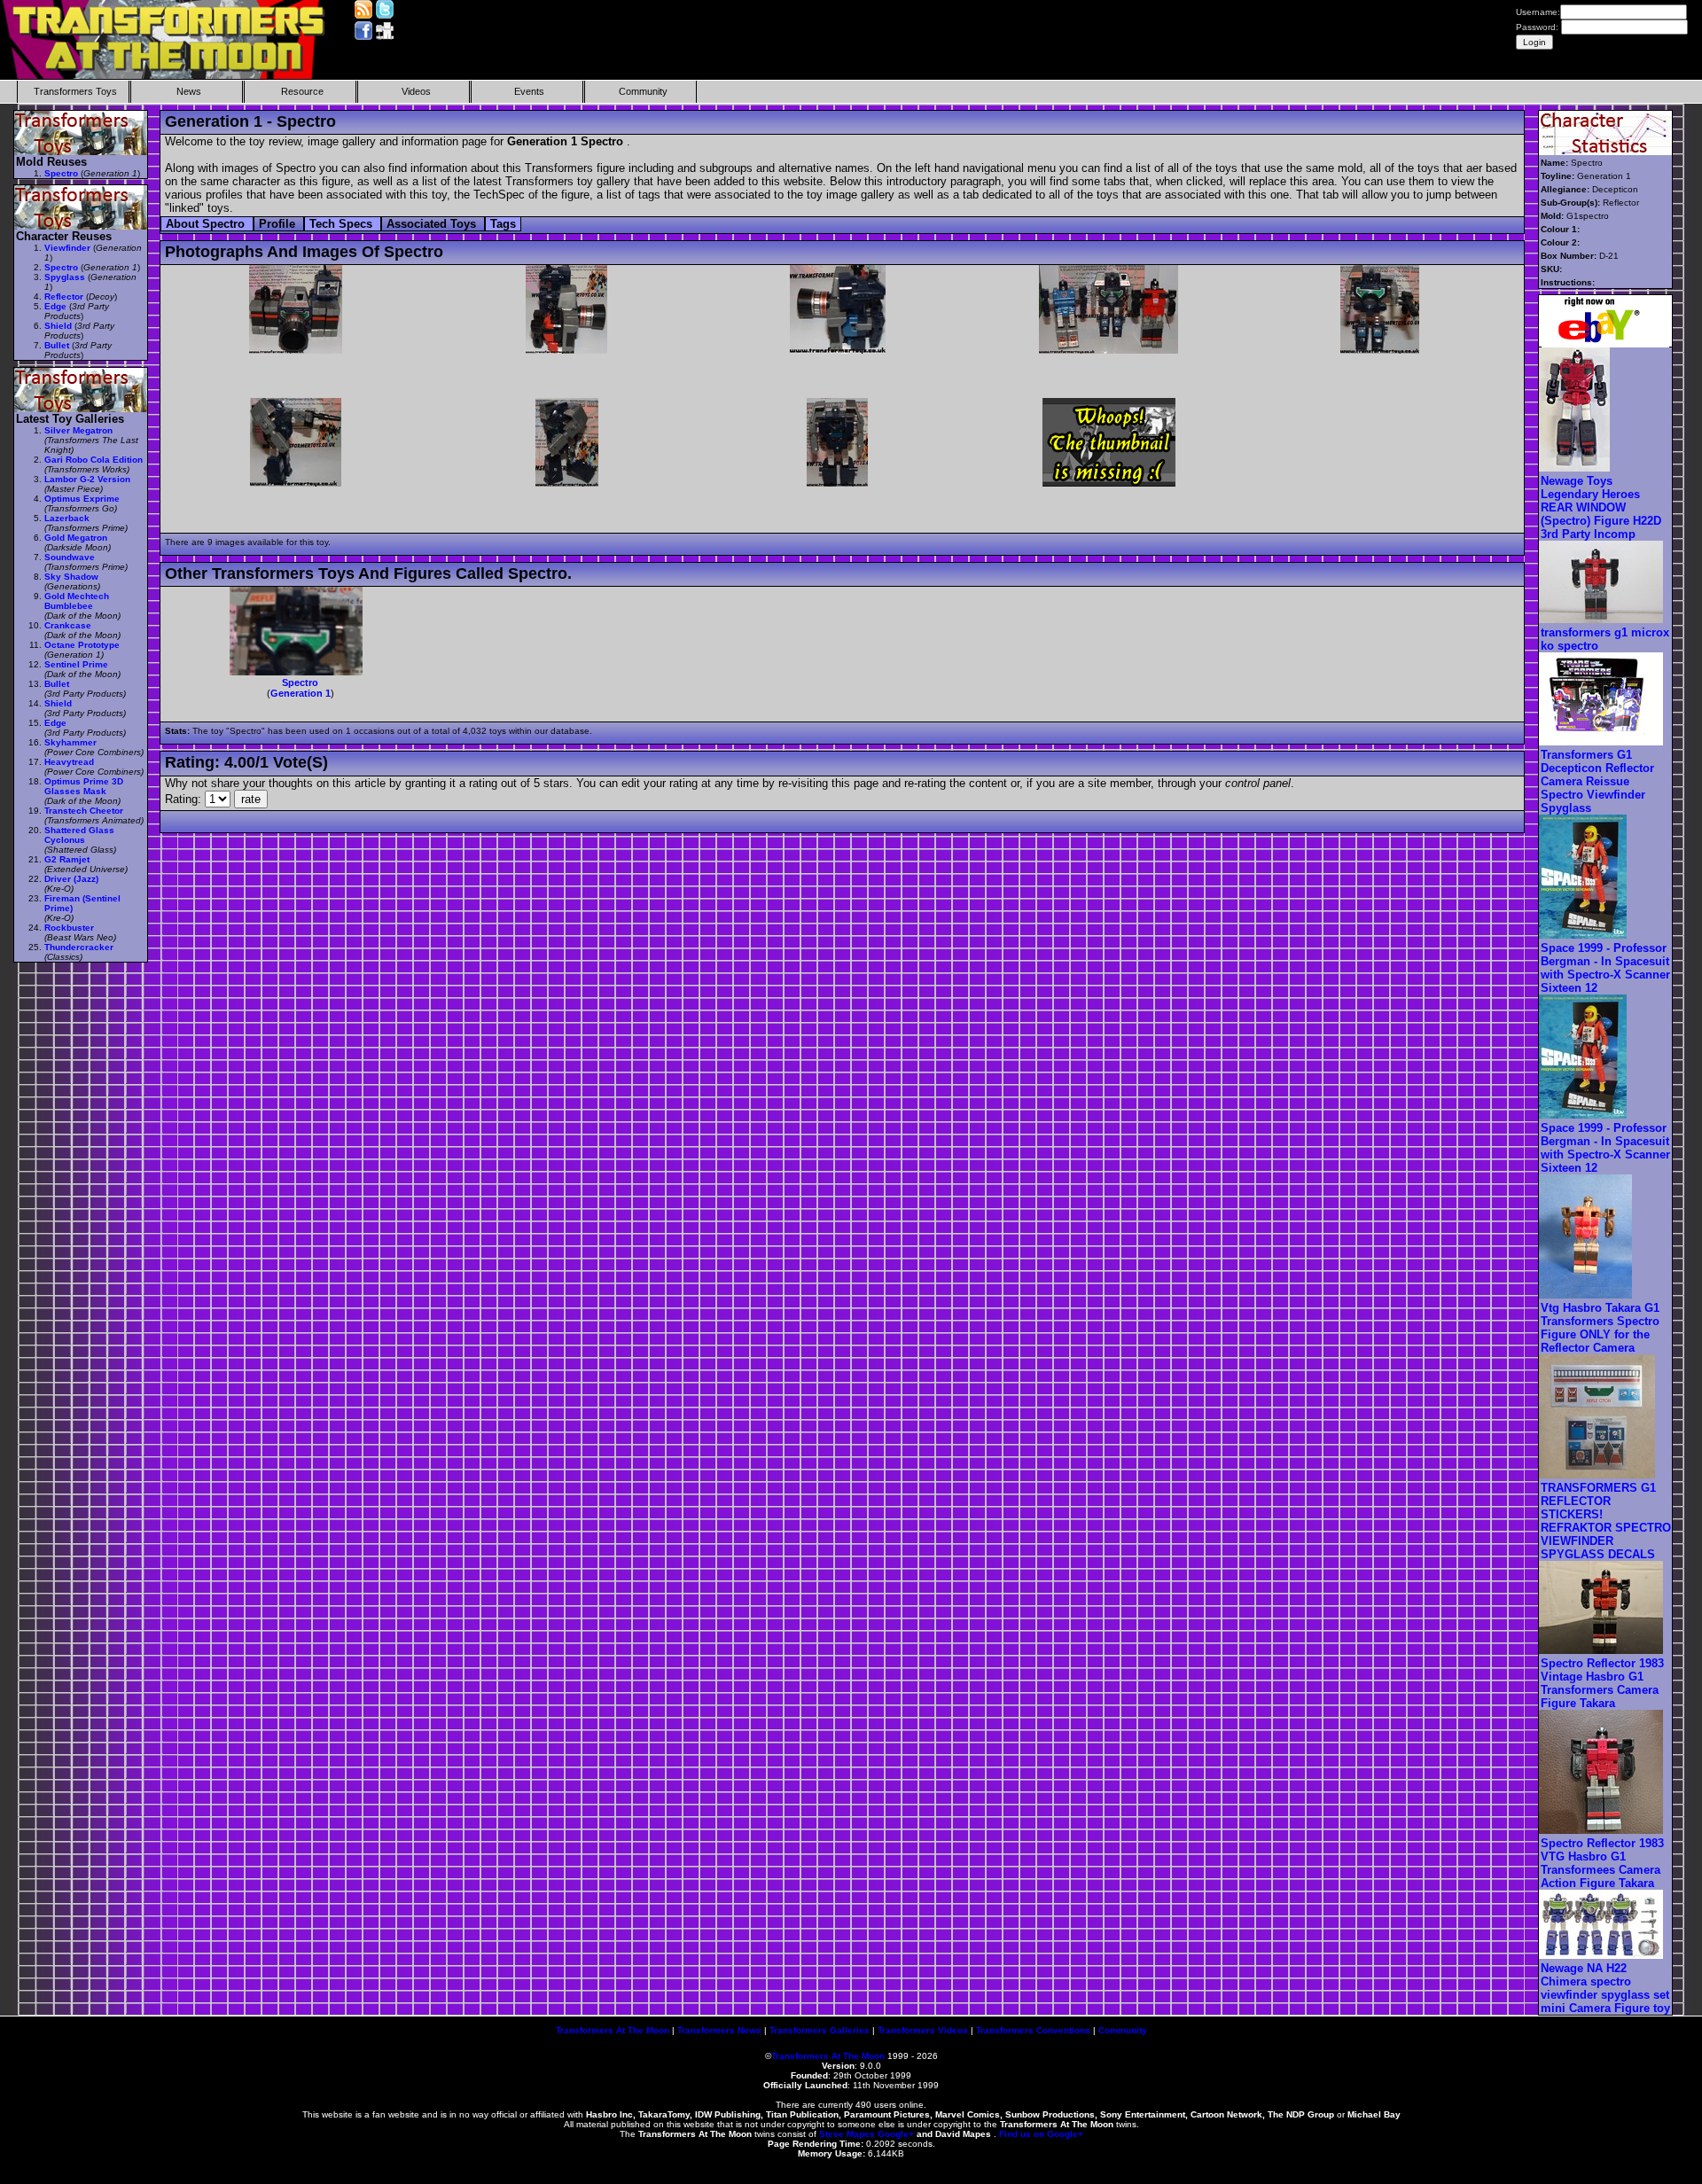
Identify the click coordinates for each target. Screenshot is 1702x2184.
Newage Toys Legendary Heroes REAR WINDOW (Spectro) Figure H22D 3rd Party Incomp (1601, 507)
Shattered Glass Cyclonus (79, 835)
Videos (416, 91)
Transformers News (719, 2030)
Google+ (896, 2134)
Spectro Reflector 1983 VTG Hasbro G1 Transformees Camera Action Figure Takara (1602, 1863)
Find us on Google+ (1041, 2134)
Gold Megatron (76, 538)
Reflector (64, 296)
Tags (503, 224)
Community (643, 91)
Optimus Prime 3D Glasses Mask (84, 786)
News (189, 91)
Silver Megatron (78, 430)
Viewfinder (67, 248)
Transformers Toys (75, 91)
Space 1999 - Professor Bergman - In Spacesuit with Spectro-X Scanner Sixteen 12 (1605, 968)
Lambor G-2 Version (87, 479)
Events (529, 91)
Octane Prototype (82, 645)
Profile (279, 224)
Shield (58, 326)
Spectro (300, 682)
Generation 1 (301, 693)
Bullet (57, 345)
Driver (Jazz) (71, 879)
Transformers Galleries (820, 2030)
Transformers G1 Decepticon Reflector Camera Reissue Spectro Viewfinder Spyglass (1597, 781)
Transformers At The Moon (613, 2030)
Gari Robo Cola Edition (94, 460)
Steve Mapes (847, 2134)
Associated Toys (433, 224)
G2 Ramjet (67, 859)
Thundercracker (79, 947)
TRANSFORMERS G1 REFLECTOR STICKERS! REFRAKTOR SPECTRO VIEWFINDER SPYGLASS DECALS (1606, 1521)
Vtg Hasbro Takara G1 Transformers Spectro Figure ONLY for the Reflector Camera (1600, 1328)
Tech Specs (343, 224)
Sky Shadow (71, 577)
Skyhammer (70, 742)
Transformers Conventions (1033, 2030)
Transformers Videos (923, 2030)
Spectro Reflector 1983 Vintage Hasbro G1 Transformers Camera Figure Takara (1602, 1683)
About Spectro (207, 224)
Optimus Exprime (82, 499)
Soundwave (70, 557)
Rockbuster (69, 928)
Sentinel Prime (76, 664)
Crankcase (68, 625)
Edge (55, 306)
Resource (302, 91)
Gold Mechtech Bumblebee (77, 601)
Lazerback (67, 518)
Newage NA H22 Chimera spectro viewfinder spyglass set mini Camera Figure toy (1605, 1988)
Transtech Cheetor (84, 811)
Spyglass (65, 277)
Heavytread (69, 762)
